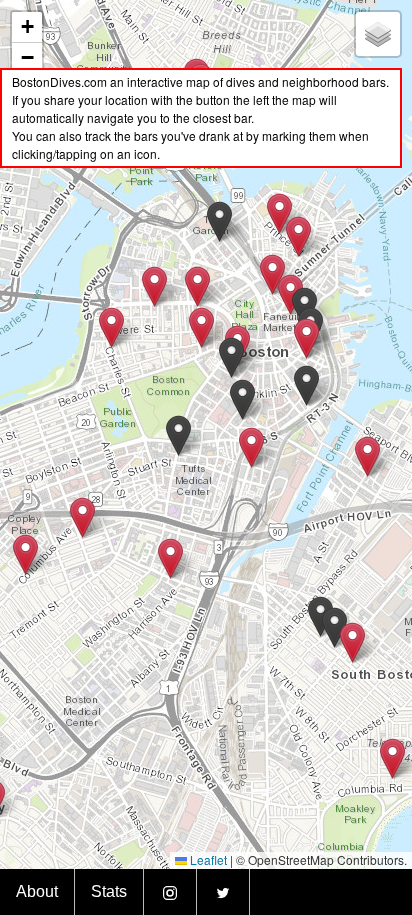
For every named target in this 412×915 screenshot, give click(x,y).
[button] (352, 642)
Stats (109, 891)
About (37, 891)
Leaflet (207, 859)
